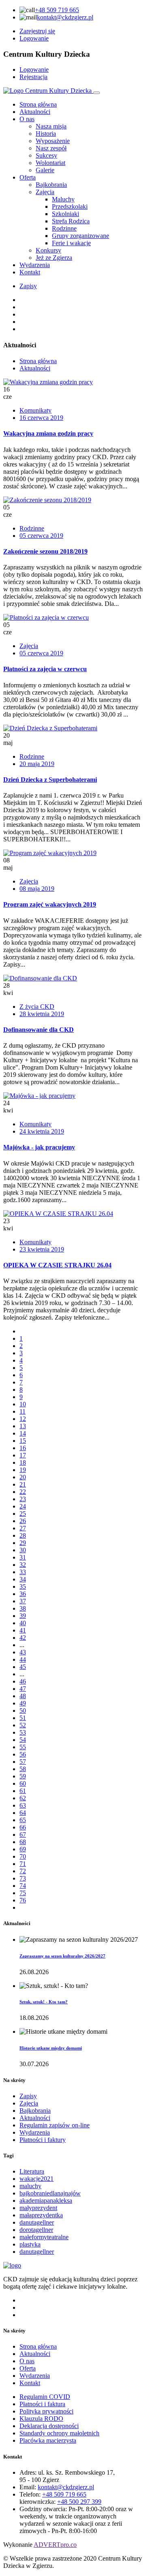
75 (23, 1893)
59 (23, 1776)
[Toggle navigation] (97, 93)
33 (23, 1572)
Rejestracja (33, 77)
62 (23, 1798)
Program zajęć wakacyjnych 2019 (50, 904)
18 (23, 1462)
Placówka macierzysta (48, 2440)
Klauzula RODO (41, 2419)
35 (23, 1586)
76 (23, 1900)
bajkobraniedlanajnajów (50, 2193)
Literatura (32, 2171)
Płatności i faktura (42, 2404)
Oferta (28, 177)
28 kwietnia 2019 (42, 1014)
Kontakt (30, 272)
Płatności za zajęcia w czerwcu (45, 669)
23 (23, 1499)
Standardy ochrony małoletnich (59, 2433)
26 (23, 1521)
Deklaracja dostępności (49, 2426)
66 (23, 1827)
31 (23, 1557)
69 (23, 1849)
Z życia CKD (37, 1007)
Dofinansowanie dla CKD (39, 1030)
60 (23, 1783)
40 (23, 1623)
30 (23, 1550)
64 (23, 1813)
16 (23, 1448)
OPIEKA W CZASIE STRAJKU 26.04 (57, 1265)
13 (23, 1426)
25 (23, 1514)
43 (23, 1652)
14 (23, 1433)
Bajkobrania (35, 2111)
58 (23, 1769)
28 (23, 1535)
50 (23, 1711)
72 (23, 1871)
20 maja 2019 (37, 764)
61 (23, 1791)
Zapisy (28, 286)
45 (23, 1667)
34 (23, 1579)
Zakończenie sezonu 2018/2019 (45, 551)
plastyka (30, 2244)
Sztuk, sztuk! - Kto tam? (44, 2002)
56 (23, 1754)
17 (23, 1455)
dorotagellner (36, 2230)
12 (23, 1419)
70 (23, 1856)
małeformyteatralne (44, 2237)
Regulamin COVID (45, 2397)
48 (23, 1696)
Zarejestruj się (37, 31)
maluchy (30, 2186)
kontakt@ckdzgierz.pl (65, 17)
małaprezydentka (41, 2215)
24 (23, 1506)
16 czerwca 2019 (41, 418)
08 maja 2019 (37, 889)
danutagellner (37, 2222)
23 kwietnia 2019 (42, 1249)
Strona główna (38, 104)
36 (23, 1594)
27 (23, 1528)
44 (23, 1659)
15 (23, 1441)
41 (23, 1630)
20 (23, 1477)
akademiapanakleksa (46, 2201)
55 (23, 1747)
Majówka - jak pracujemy (39, 1147)
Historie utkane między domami (51, 2048)
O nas (27, 119)
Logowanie (34, 38)
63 (23, 1805)
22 (23, 1492)
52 (23, 1725)
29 (23, 1543)
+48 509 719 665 (57, 10)
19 (23, 1470)
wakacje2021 (36, 2179)
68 (23, 1842)
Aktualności (35, 112)
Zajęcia (29, 646)
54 (23, 1740)
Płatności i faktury (43, 2140)
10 (23, 1404)
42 (23, 1638)
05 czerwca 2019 (41, 536)
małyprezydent (38, 2208)
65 (23, 1820)
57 (23, 1762)
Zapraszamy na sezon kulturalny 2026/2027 (62, 1956)
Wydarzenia (35, 265)
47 (23, 1689)
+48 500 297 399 (79, 2502)
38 (23, 1608)
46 (23, 1681)
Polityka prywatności (46, 2411)
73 (23, 1878)
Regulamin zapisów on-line (55, 2125)
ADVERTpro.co (55, 2545)
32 (23, 1565)
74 (23, 1886)
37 (23, 1601)
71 (23, 1864)
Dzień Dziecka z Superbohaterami (50, 780)
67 (23, 1835)
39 (23, 1616)
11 (23, 1411)
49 (23, 1703)
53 (23, 1732)
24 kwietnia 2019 (42, 1131)
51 (23, 1718)
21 (23, 1484)
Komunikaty (35, 410)
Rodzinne (32, 528)
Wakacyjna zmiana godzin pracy (48, 433)
